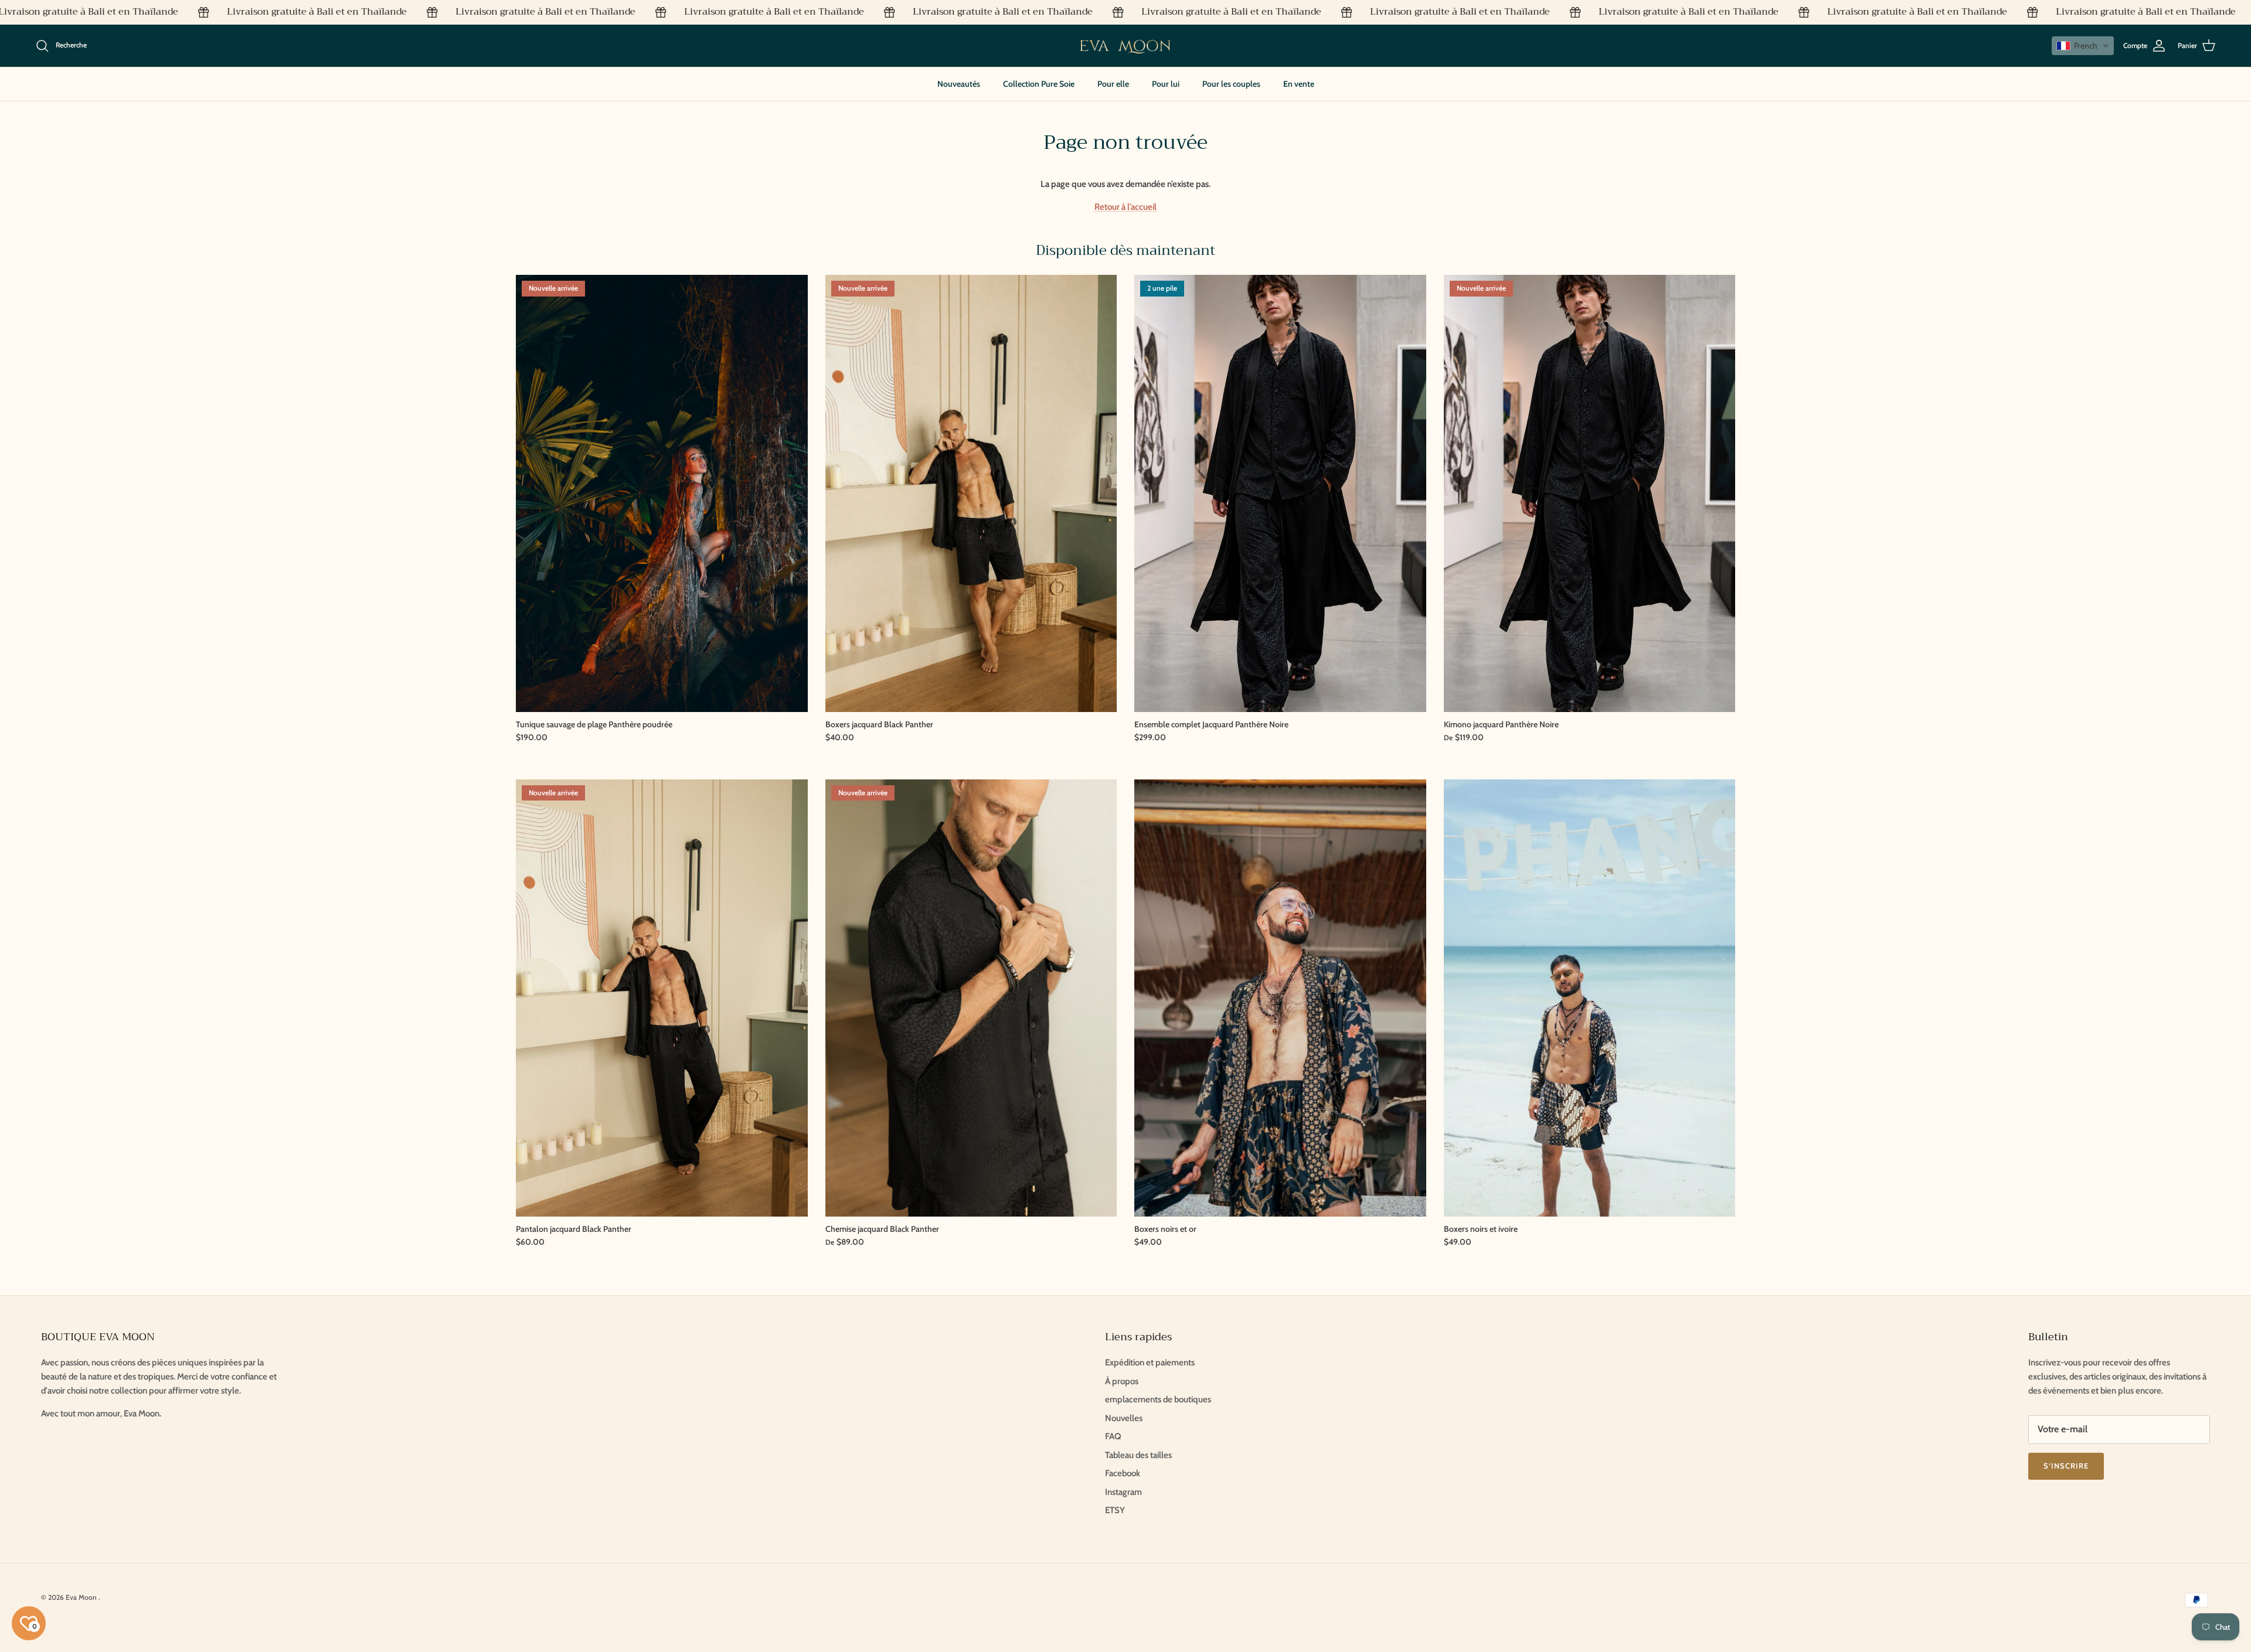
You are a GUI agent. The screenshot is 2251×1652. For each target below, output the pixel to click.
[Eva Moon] (1125, 46)
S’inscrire (2066, 1466)
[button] (2083, 46)
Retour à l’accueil (1125, 207)
